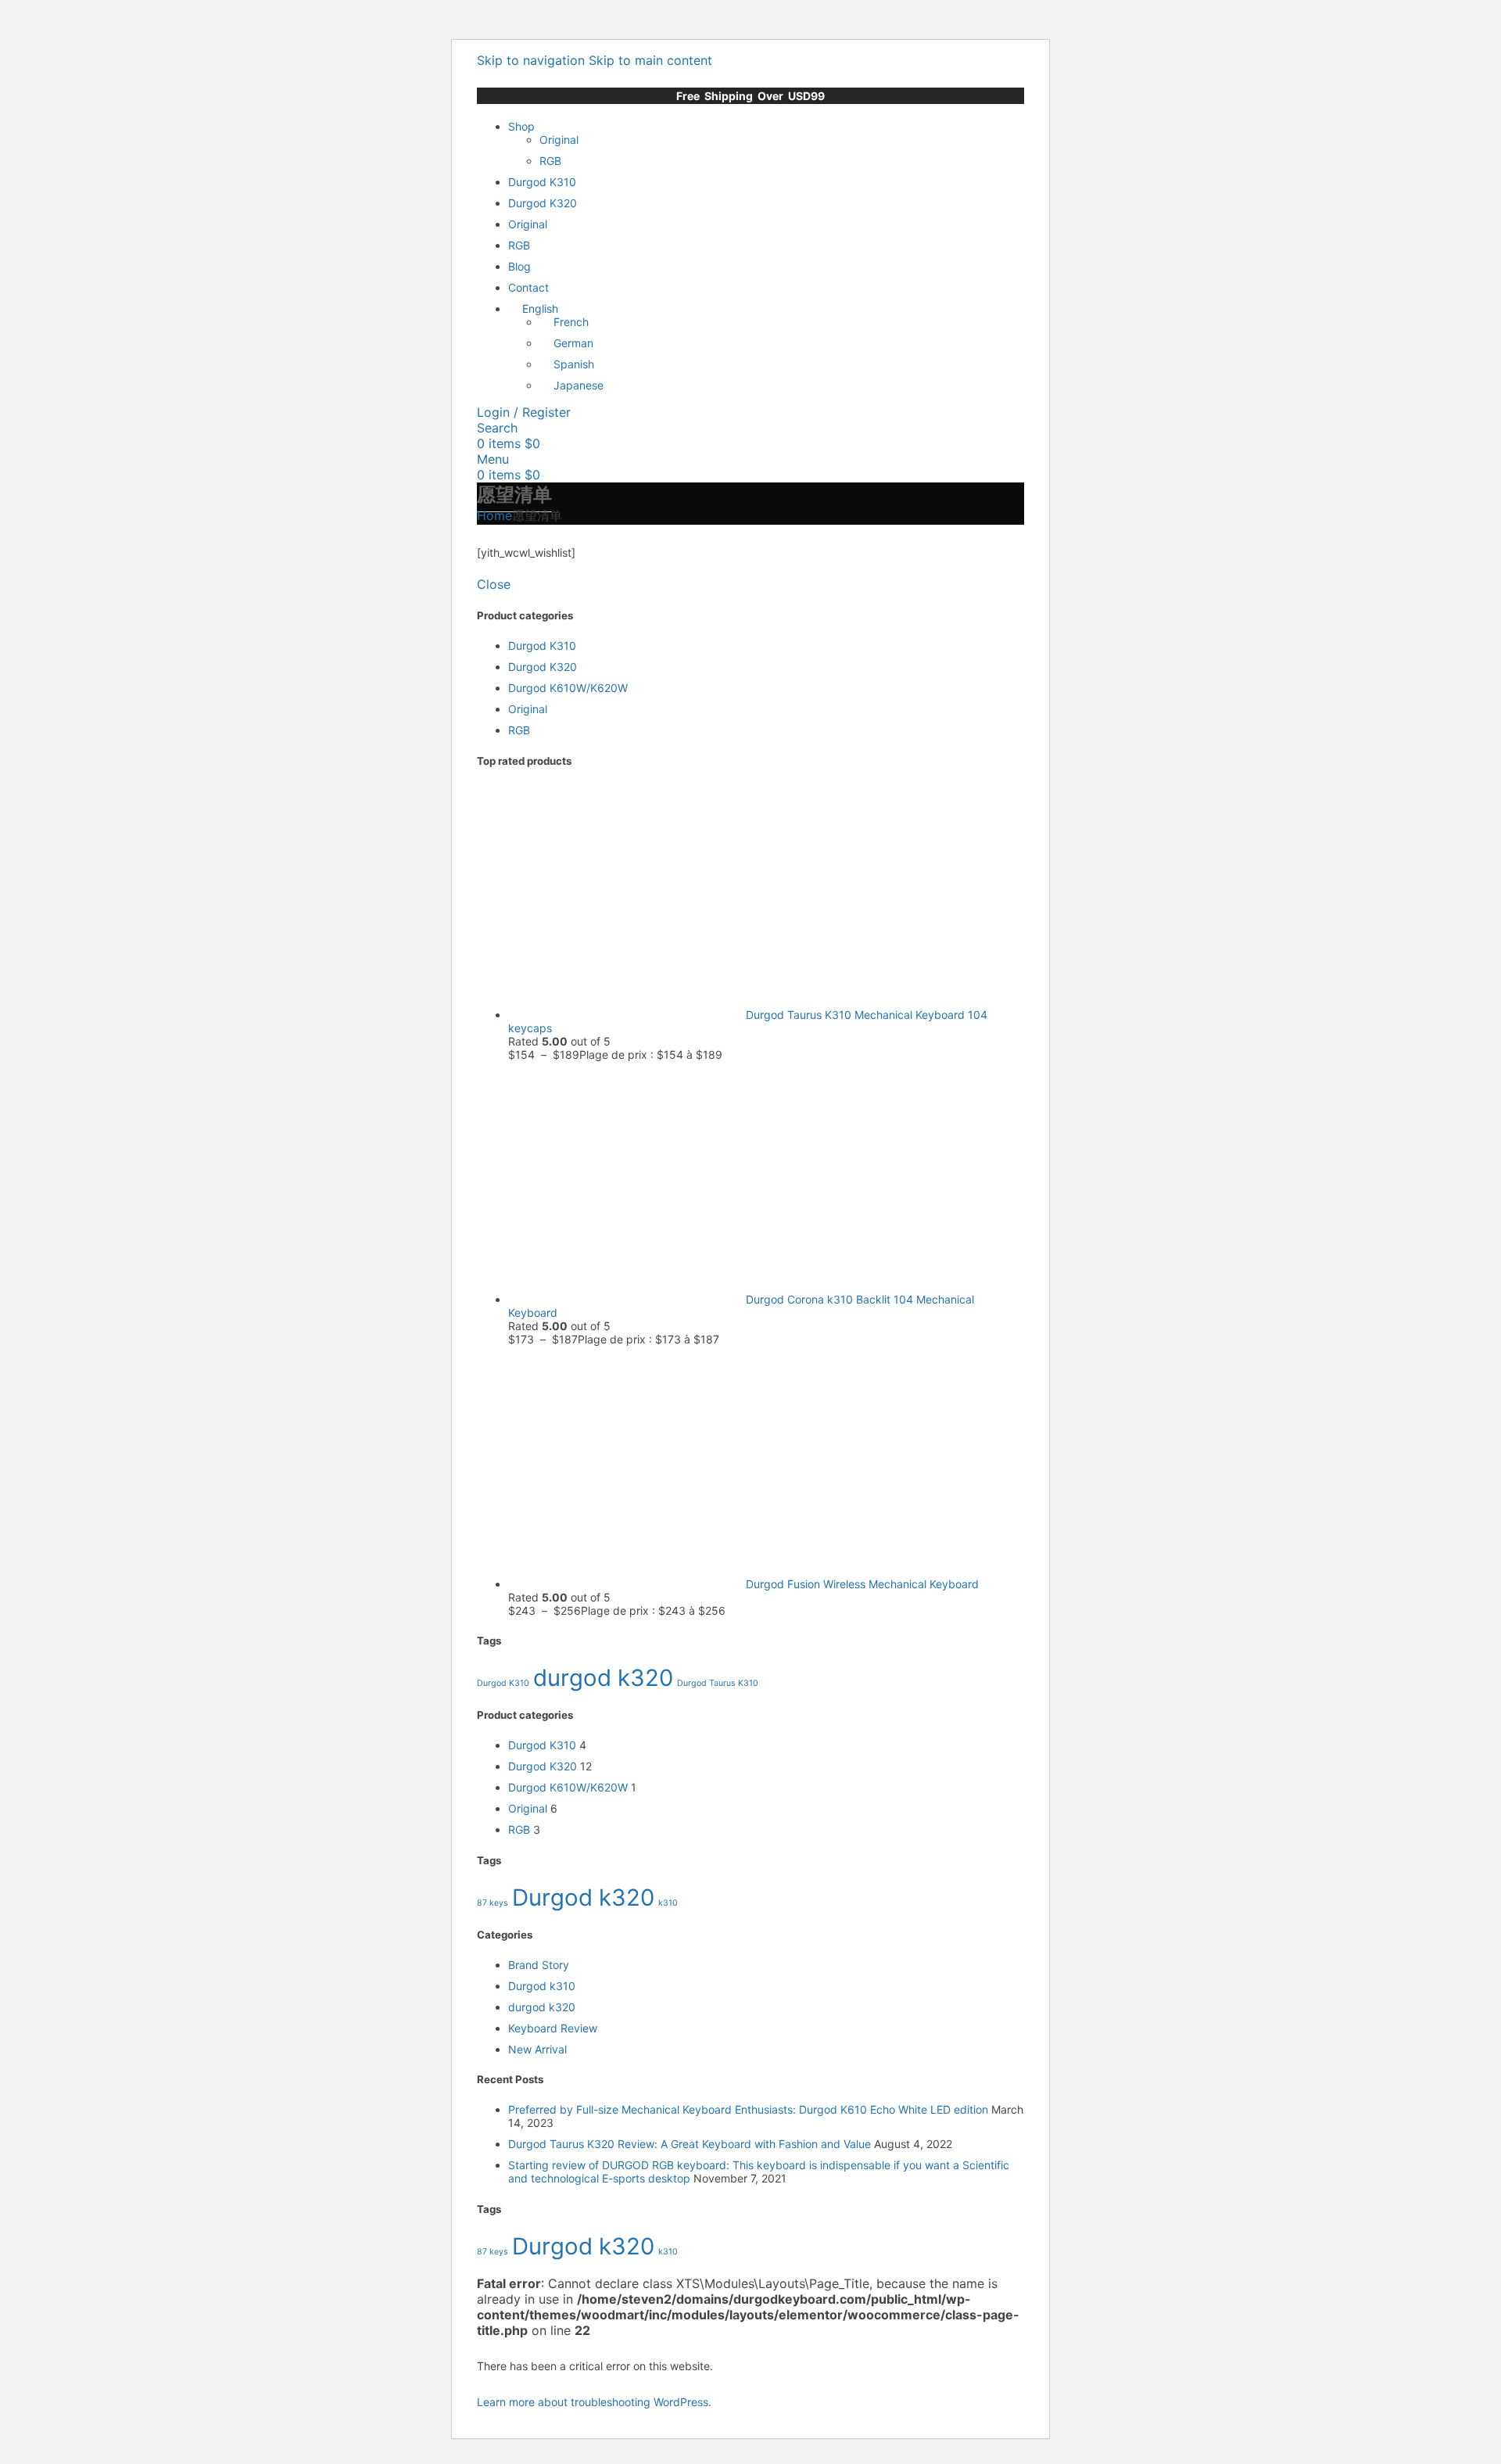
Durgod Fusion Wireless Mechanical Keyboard (862, 1584)
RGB (550, 161)
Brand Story (539, 1965)
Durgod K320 (543, 667)
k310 (668, 1903)
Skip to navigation (533, 60)
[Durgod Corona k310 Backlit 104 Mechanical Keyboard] (627, 1299)
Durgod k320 (583, 1897)
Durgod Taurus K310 (718, 1683)
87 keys (493, 1903)
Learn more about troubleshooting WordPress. (594, 2402)
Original (559, 140)
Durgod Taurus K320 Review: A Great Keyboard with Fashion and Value (690, 2144)
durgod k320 (603, 1678)
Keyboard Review (553, 2028)
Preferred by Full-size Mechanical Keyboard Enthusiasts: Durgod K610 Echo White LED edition (748, 2109)
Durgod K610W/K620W (568, 688)
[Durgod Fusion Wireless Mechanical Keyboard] (627, 1584)
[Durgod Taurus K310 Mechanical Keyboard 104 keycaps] (627, 1015)
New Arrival (537, 2049)
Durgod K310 (542, 646)
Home (494, 515)
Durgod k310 (542, 1986)
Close (494, 584)
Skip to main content (650, 60)
